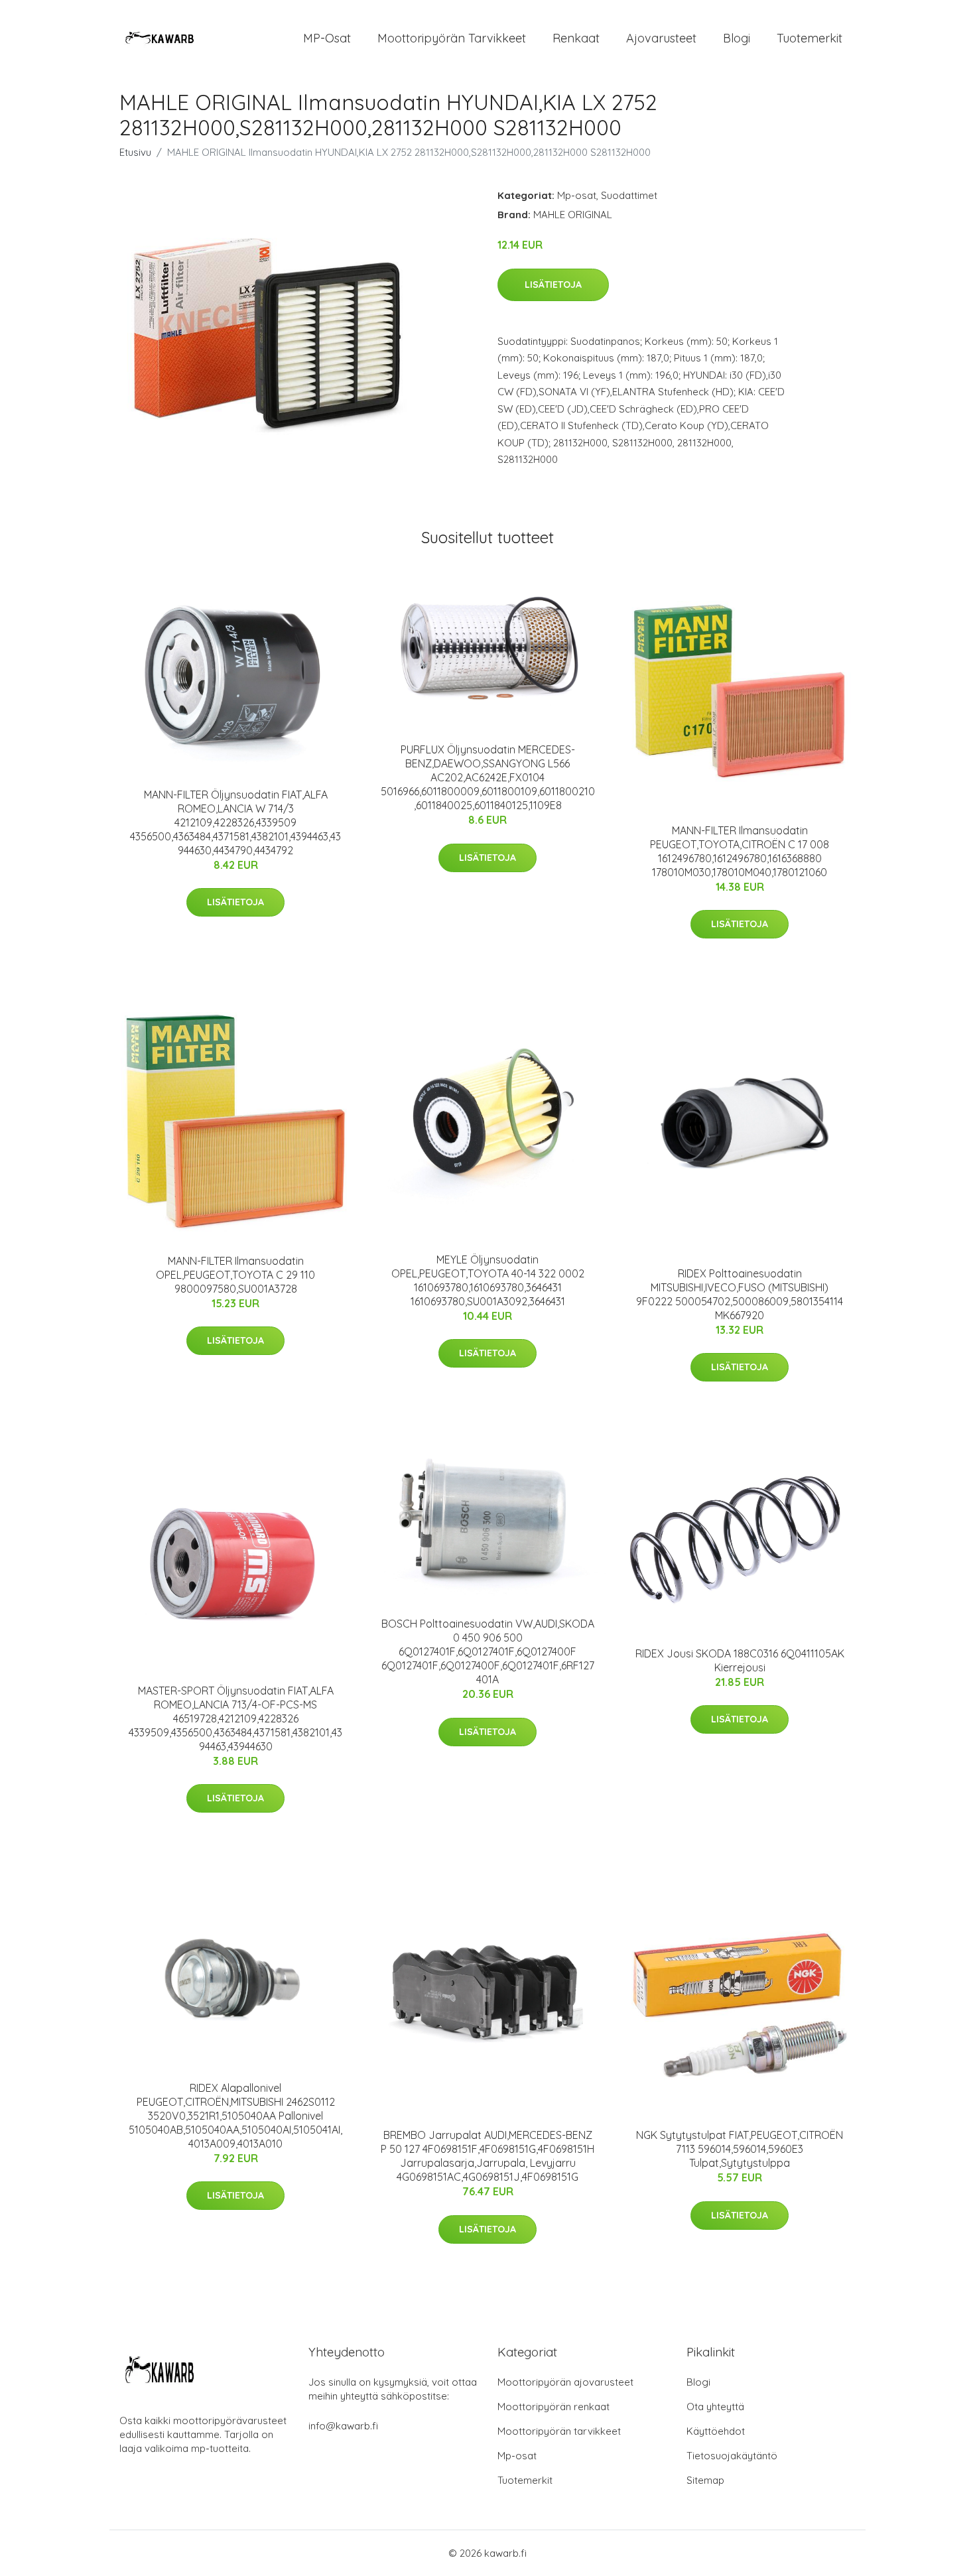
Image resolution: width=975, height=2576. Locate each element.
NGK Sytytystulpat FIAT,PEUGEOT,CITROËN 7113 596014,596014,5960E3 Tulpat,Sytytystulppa (740, 2149)
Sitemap (705, 2480)
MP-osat (327, 38)
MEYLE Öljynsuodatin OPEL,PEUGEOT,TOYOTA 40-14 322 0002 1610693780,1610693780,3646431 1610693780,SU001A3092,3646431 (488, 1280)
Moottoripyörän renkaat (553, 2407)
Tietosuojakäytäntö (732, 2456)
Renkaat (576, 38)
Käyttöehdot (716, 2431)
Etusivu (135, 152)
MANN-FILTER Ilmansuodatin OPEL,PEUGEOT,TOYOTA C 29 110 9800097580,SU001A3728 (235, 1275)
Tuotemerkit (810, 38)
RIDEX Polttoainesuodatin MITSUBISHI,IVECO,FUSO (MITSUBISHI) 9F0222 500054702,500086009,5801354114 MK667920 (740, 1294)
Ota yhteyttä (715, 2407)
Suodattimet (629, 195)
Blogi (737, 38)
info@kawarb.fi (343, 2426)
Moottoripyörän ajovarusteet (565, 2382)
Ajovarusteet (661, 38)
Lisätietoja (553, 285)
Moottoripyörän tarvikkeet (452, 38)
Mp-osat (577, 195)
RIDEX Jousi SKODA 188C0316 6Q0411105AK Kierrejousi (740, 1660)
